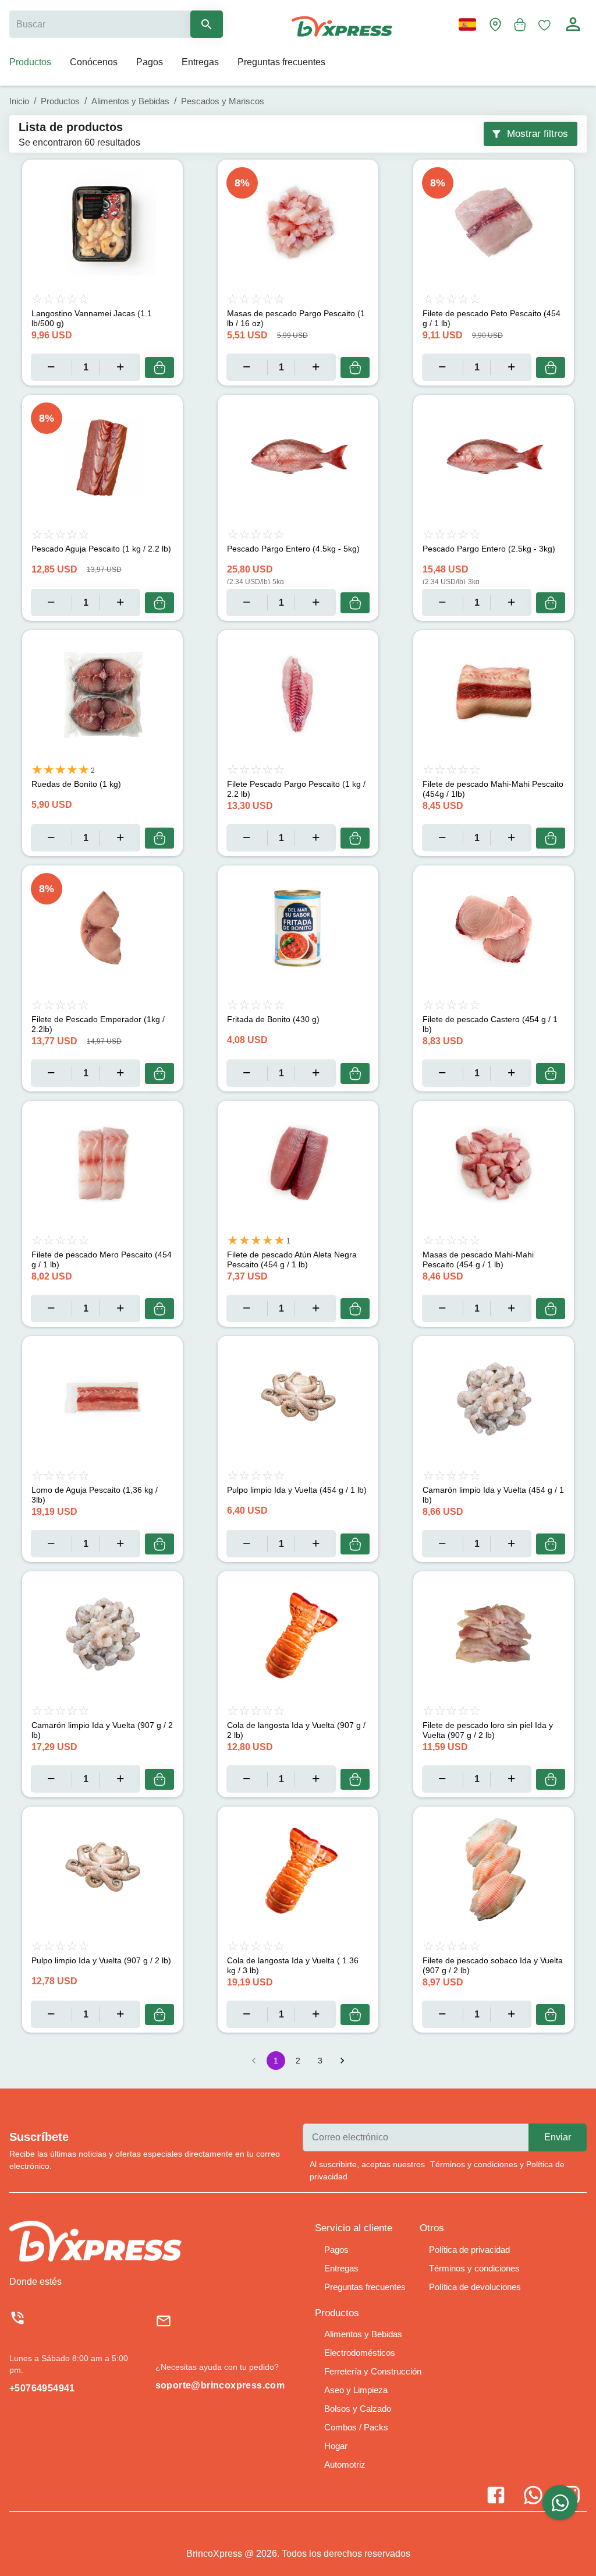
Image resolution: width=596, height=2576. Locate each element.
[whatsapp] (560, 2503)
